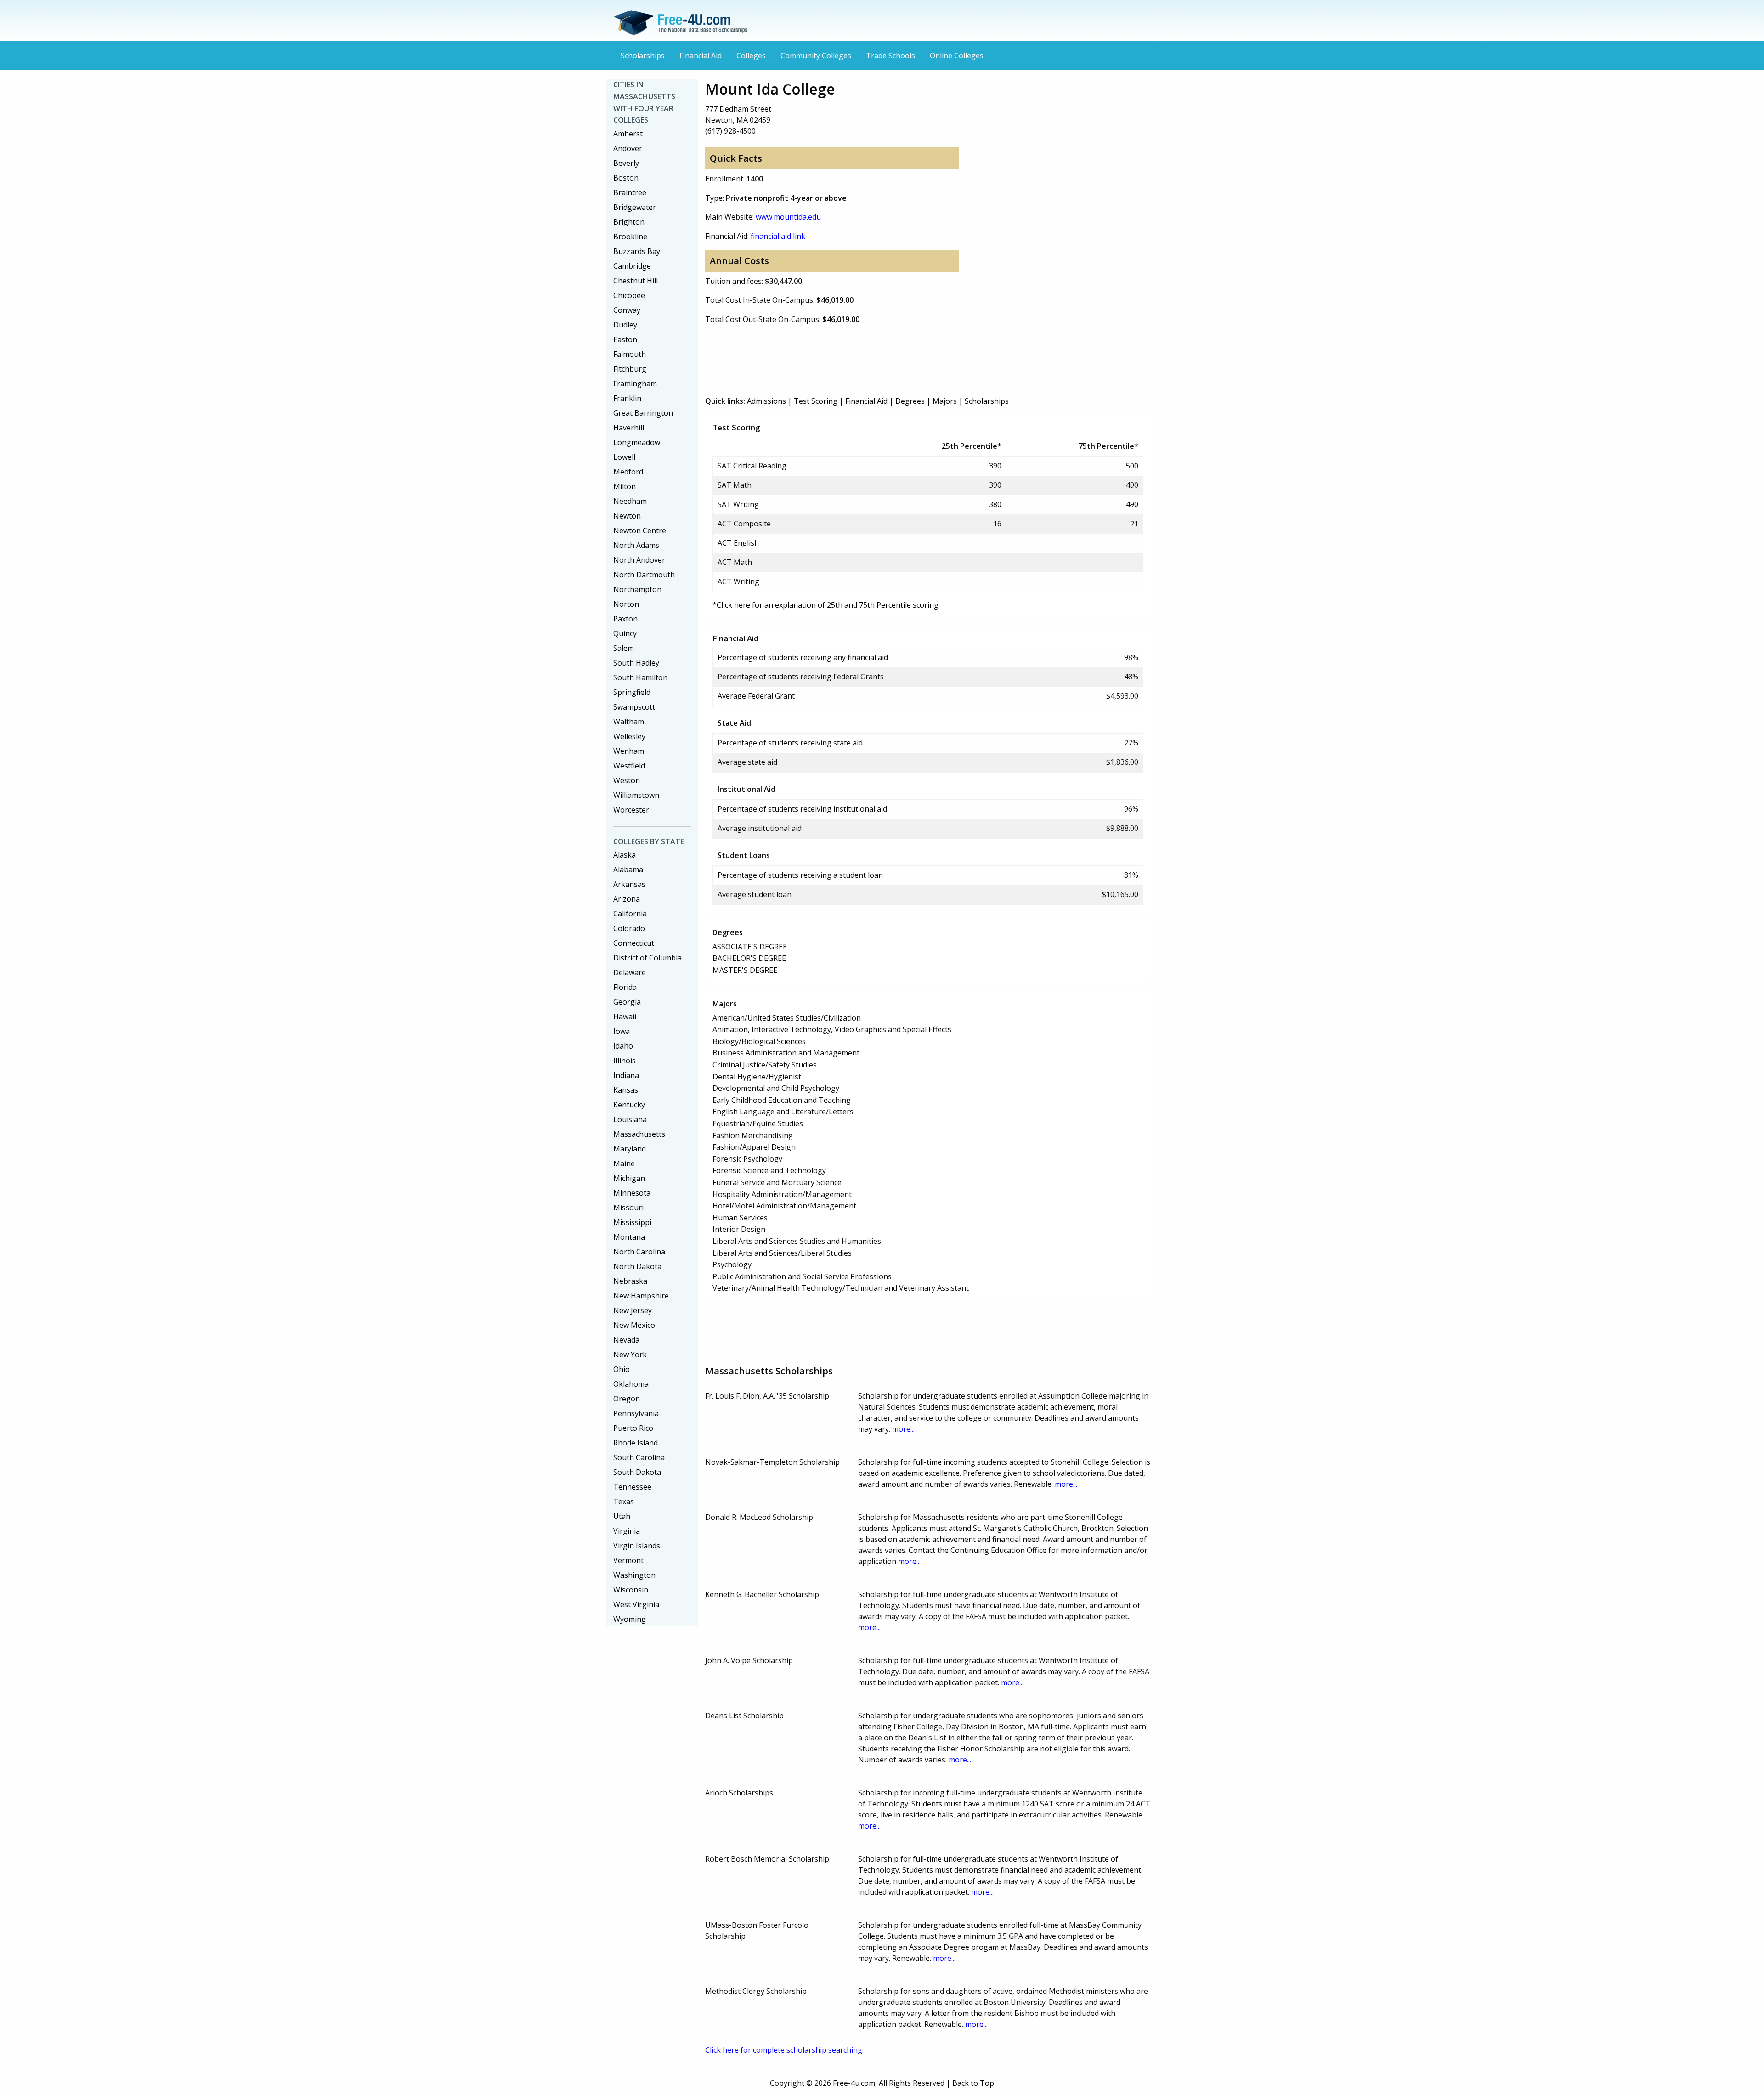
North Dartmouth (644, 575)
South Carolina (639, 1457)
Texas (624, 1501)
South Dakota (637, 1472)
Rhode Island (636, 1443)
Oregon (627, 1399)
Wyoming (630, 1619)
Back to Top (973, 2083)
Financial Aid (701, 56)
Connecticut (634, 943)
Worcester (631, 810)
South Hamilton (640, 677)
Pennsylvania (636, 1413)
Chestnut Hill (636, 281)
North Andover (639, 560)
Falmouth (630, 354)
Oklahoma (631, 1384)
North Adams (636, 545)
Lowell (624, 457)
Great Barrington (643, 413)
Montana (629, 1237)
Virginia (627, 1531)
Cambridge (632, 266)
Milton (625, 486)
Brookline (630, 237)
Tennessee (632, 1487)
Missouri (628, 1208)
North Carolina (639, 1252)
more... (903, 1429)
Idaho (623, 1046)
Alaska (625, 855)
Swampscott (634, 707)
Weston (627, 780)
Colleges (751, 56)
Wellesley (629, 736)
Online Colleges (957, 56)
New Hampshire (641, 1296)
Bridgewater (635, 207)
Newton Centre (640, 531)
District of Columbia (647, 958)
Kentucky (629, 1105)
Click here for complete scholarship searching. (784, 2050)
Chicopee (629, 295)
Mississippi (632, 1222)
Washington (634, 1575)
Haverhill (629, 428)
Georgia (627, 1002)
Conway (627, 310)
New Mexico (634, 1325)
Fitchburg (630, 369)
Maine (624, 1163)
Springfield (632, 692)
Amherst (628, 134)
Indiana (626, 1075)
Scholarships (643, 56)
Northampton (637, 589)
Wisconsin (631, 1590)
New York (630, 1355)
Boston (626, 178)
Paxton (625, 619)
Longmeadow (637, 442)
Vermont (628, 1560)
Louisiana (630, 1119)
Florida (625, 987)
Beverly (626, 163)
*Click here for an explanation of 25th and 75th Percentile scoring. (826, 605)
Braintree (630, 192)
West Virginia (636, 1604)
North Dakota (637, 1266)
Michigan (629, 1178)
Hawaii (625, 1016)
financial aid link (778, 236)
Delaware (630, 972)
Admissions (766, 401)
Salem (624, 648)
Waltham (629, 722)
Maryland (630, 1149)
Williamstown (636, 795)
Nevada (626, 1340)
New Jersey (633, 1310)
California (630, 914)
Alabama (628, 869)
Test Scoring (816, 401)
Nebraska (630, 1281)
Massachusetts (639, 1134)
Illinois (625, 1061)
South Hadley (636, 663)
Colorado (629, 928)
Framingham (635, 384)
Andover (628, 148)
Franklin (627, 398)
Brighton (629, 222)
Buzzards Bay (637, 251)
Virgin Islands (637, 1546)
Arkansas (629, 884)
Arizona (627, 899)
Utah (622, 1516)
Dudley (625, 325)
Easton (625, 339)
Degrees (910, 401)
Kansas (626, 1090)
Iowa (622, 1031)
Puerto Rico (633, 1428)
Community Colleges (816, 56)
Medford (628, 472)
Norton (626, 604)
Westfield (629, 766)
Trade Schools (890, 56)
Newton (627, 516)
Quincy (625, 633)
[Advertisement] (872, 353)
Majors (945, 401)
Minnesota (632, 1193)
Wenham (629, 751)
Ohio (622, 1369)
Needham (630, 501)
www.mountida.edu (788, 217)
